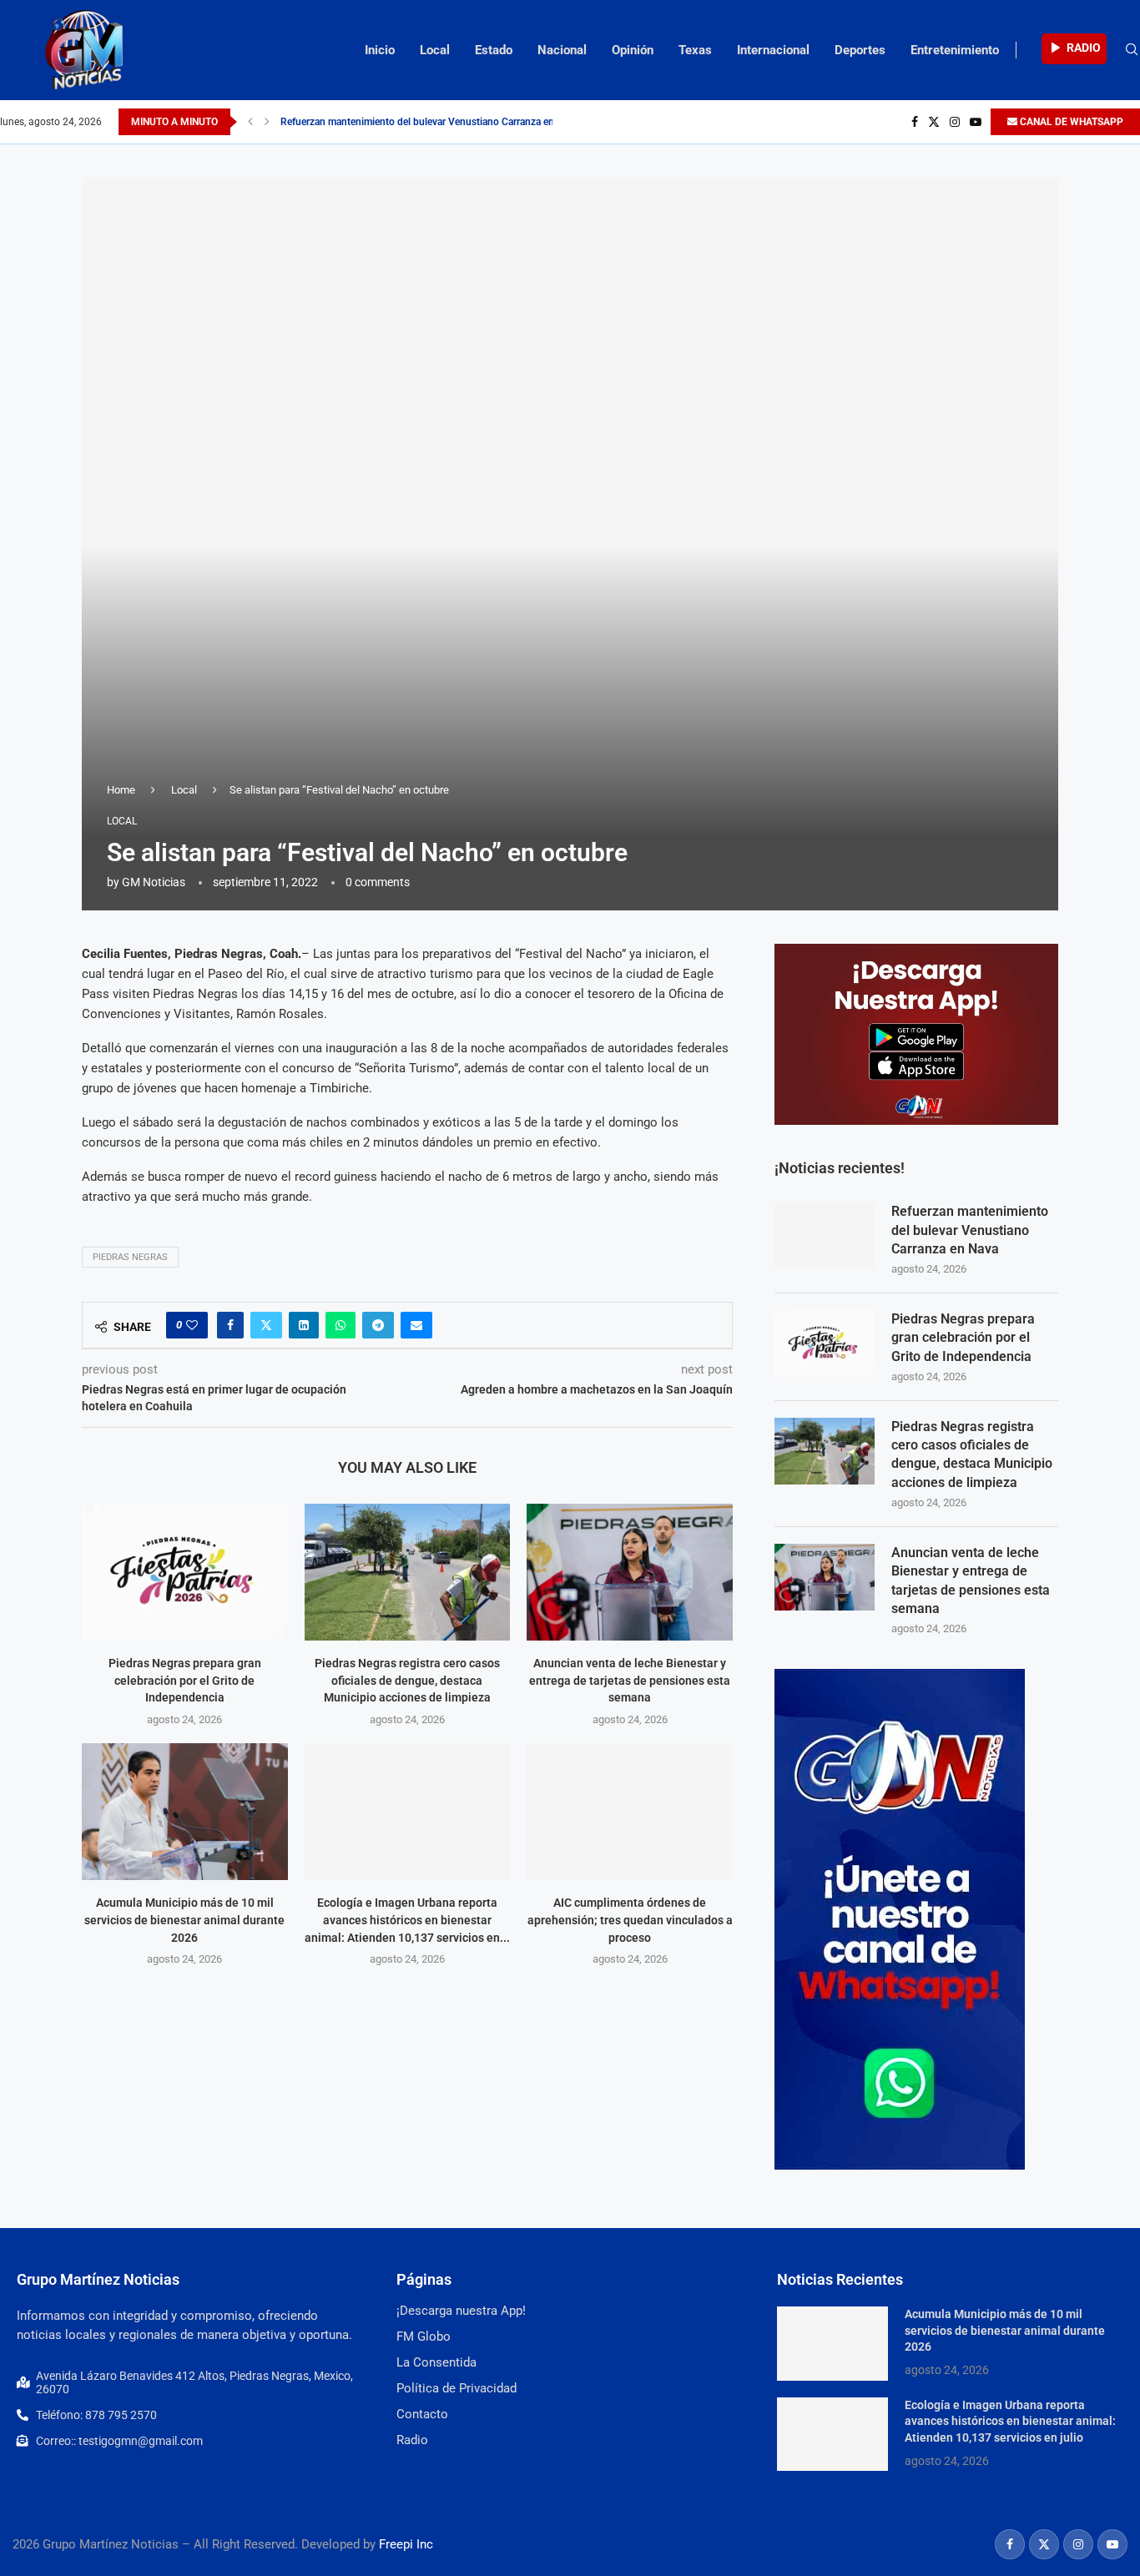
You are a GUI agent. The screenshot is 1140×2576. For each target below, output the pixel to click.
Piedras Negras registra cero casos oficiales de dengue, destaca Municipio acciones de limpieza (407, 1680)
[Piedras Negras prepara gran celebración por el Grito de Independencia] (185, 1572)
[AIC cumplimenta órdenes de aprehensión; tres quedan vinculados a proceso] (630, 1812)
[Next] (267, 122)
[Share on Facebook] (230, 1325)
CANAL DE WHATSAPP (1070, 122)
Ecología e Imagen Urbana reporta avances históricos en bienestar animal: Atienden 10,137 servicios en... (407, 1920)
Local (435, 50)
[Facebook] (915, 122)
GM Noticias (154, 882)
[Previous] (250, 122)
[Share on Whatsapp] (340, 1325)
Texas (695, 50)
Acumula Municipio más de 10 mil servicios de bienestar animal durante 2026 (184, 1920)
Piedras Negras (130, 1257)
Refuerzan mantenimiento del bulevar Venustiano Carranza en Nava (429, 122)
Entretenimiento (955, 50)
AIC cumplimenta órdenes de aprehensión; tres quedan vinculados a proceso (630, 1920)
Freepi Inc (406, 2544)
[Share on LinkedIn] (304, 1325)
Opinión (633, 50)
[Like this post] (192, 1325)
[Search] (1132, 50)
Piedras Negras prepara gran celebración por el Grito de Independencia (185, 1680)
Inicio (380, 50)
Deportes (860, 50)
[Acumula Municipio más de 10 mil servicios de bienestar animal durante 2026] (185, 1812)
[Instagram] (955, 122)
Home (121, 790)
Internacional (773, 50)
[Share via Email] (416, 1325)
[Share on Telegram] (378, 1325)
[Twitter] (934, 122)
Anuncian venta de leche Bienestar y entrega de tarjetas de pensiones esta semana (630, 1680)
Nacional (562, 50)
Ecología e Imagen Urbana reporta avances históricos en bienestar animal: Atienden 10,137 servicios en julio (1010, 2421)
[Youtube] (976, 122)
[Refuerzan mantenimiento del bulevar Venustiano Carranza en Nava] (825, 1236)
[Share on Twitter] (266, 1325)
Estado (494, 50)
